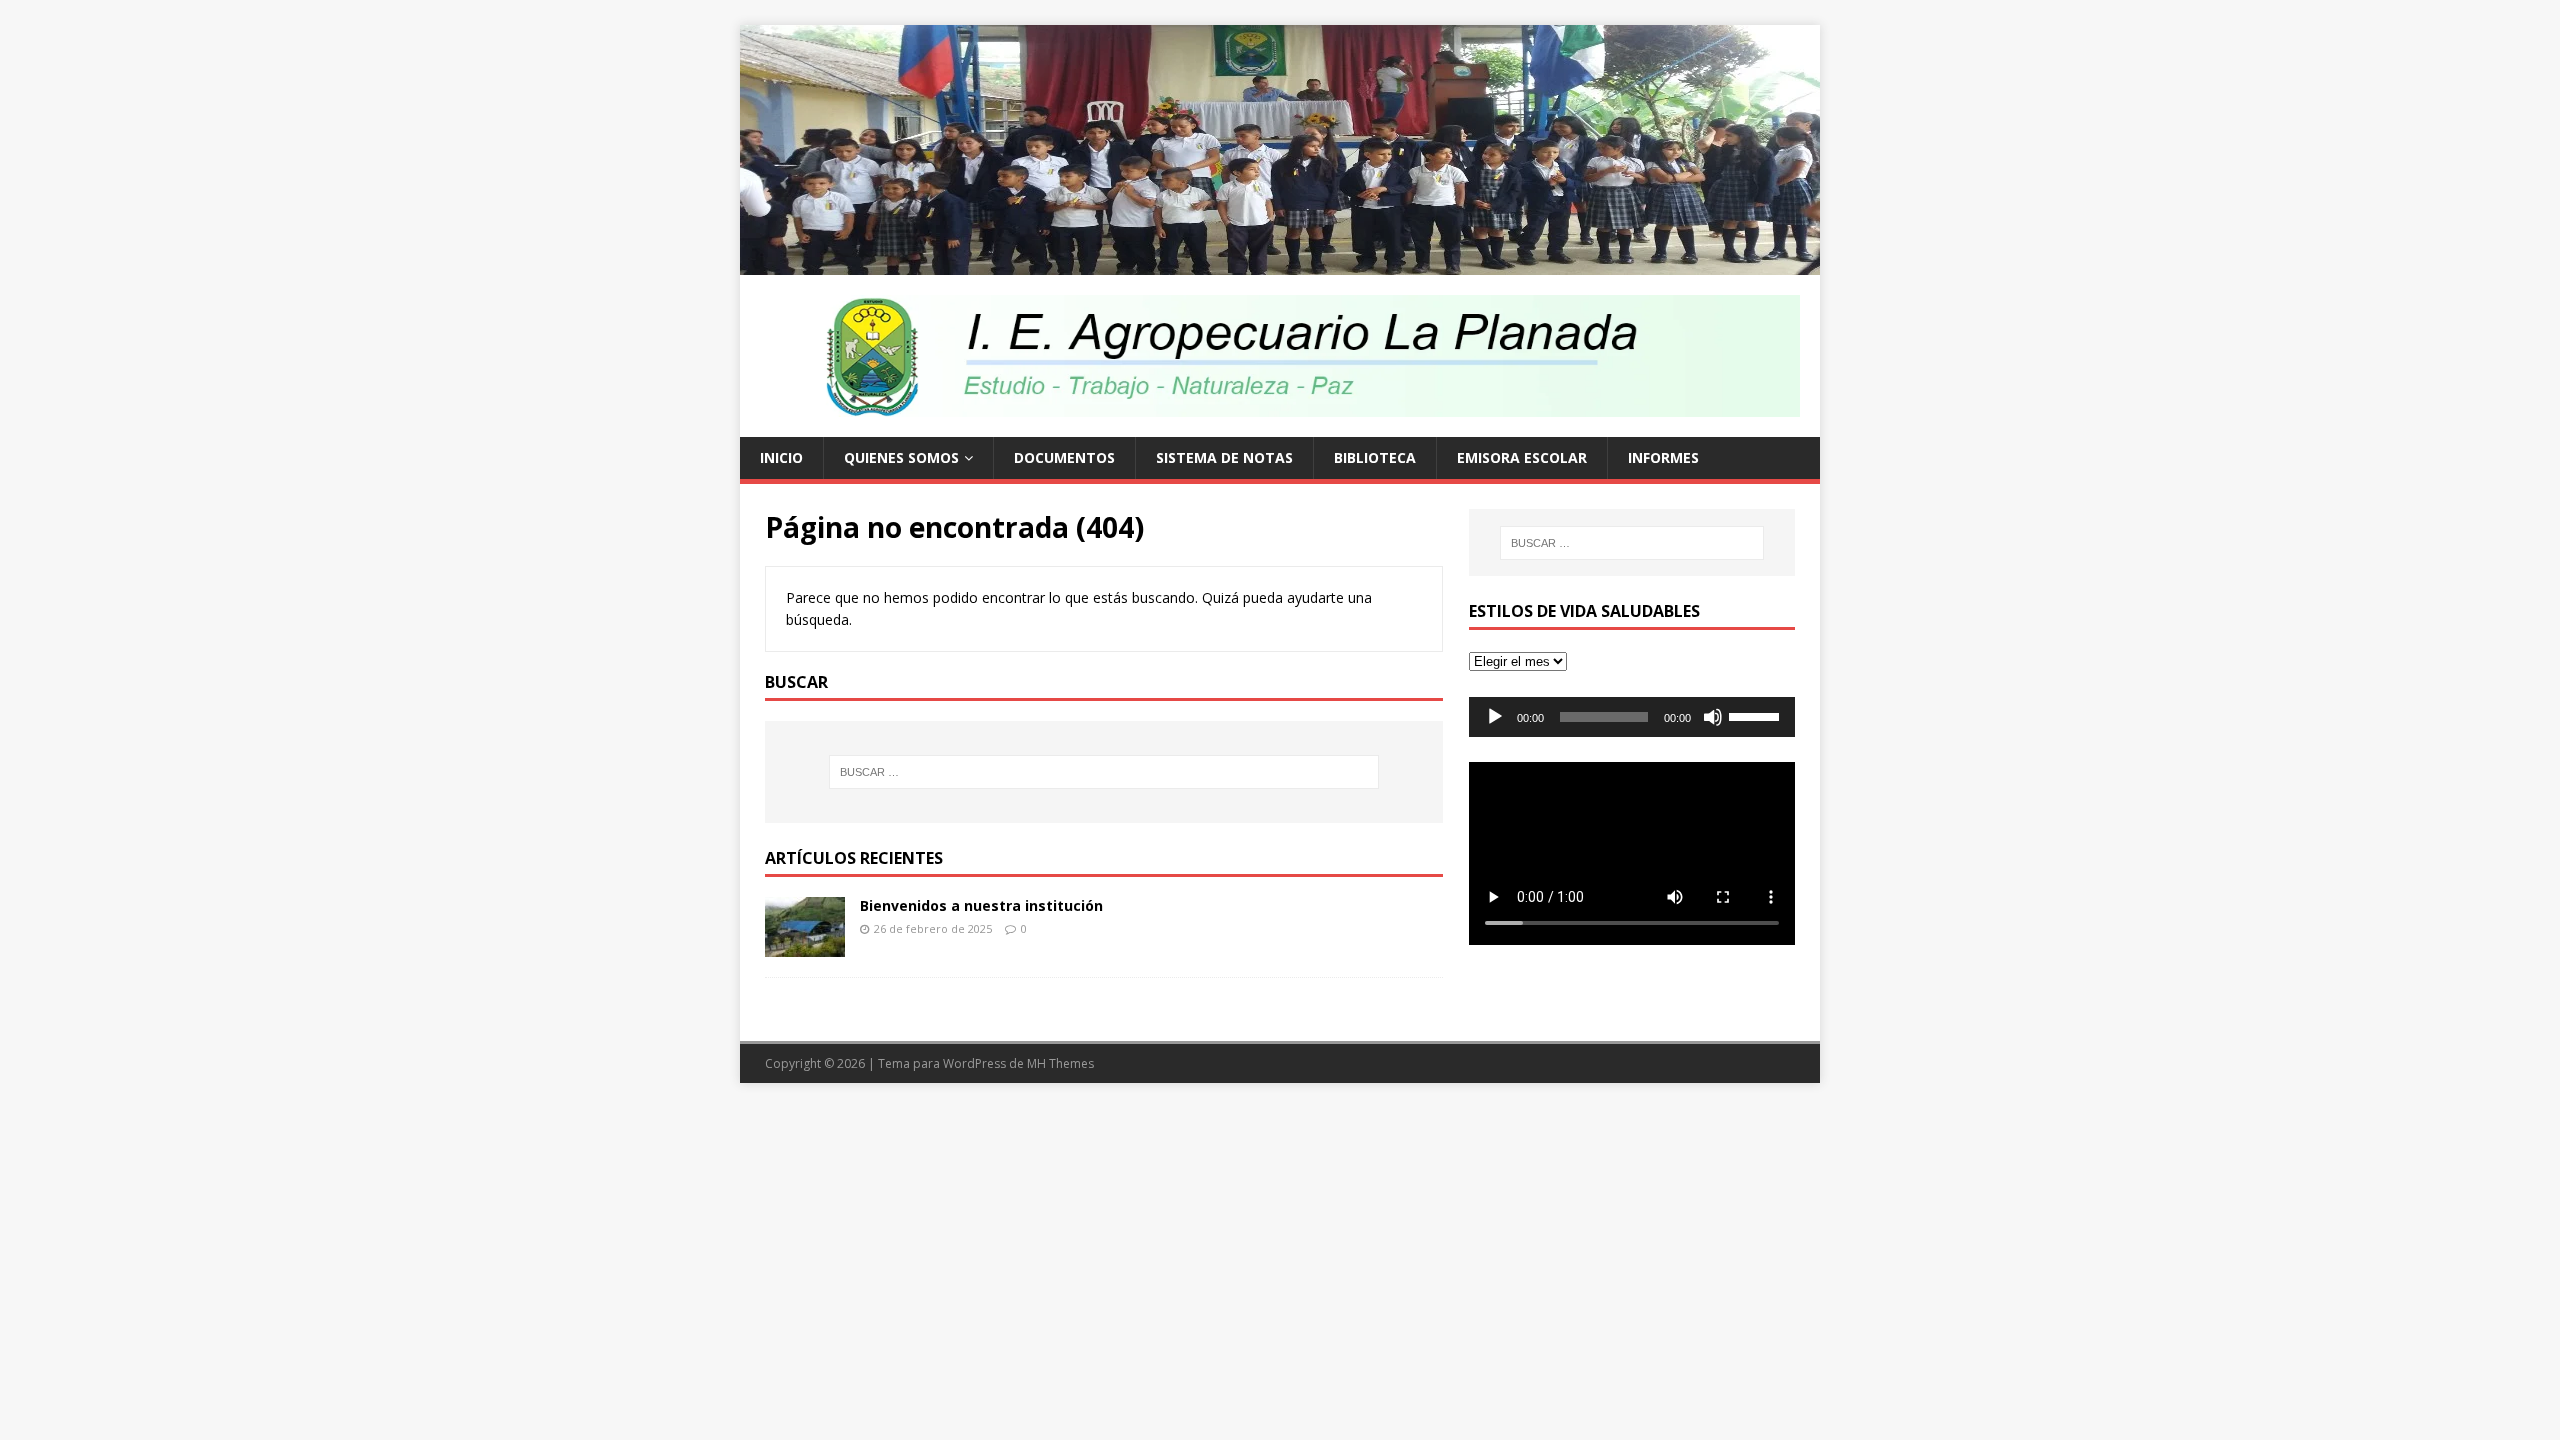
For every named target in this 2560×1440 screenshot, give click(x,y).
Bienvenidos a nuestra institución (981, 905)
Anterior (705, 145)
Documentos (1064, 457)
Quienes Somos (901, 457)
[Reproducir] (1495, 717)
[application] (1632, 717)
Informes (1663, 457)
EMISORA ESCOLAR (1522, 457)
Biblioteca (1375, 457)
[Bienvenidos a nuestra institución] (805, 944)
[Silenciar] (1713, 717)
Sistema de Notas (1224, 457)
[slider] (1757, 715)
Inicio (781, 457)
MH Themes (1060, 1063)
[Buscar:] (1104, 772)
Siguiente (1855, 145)
